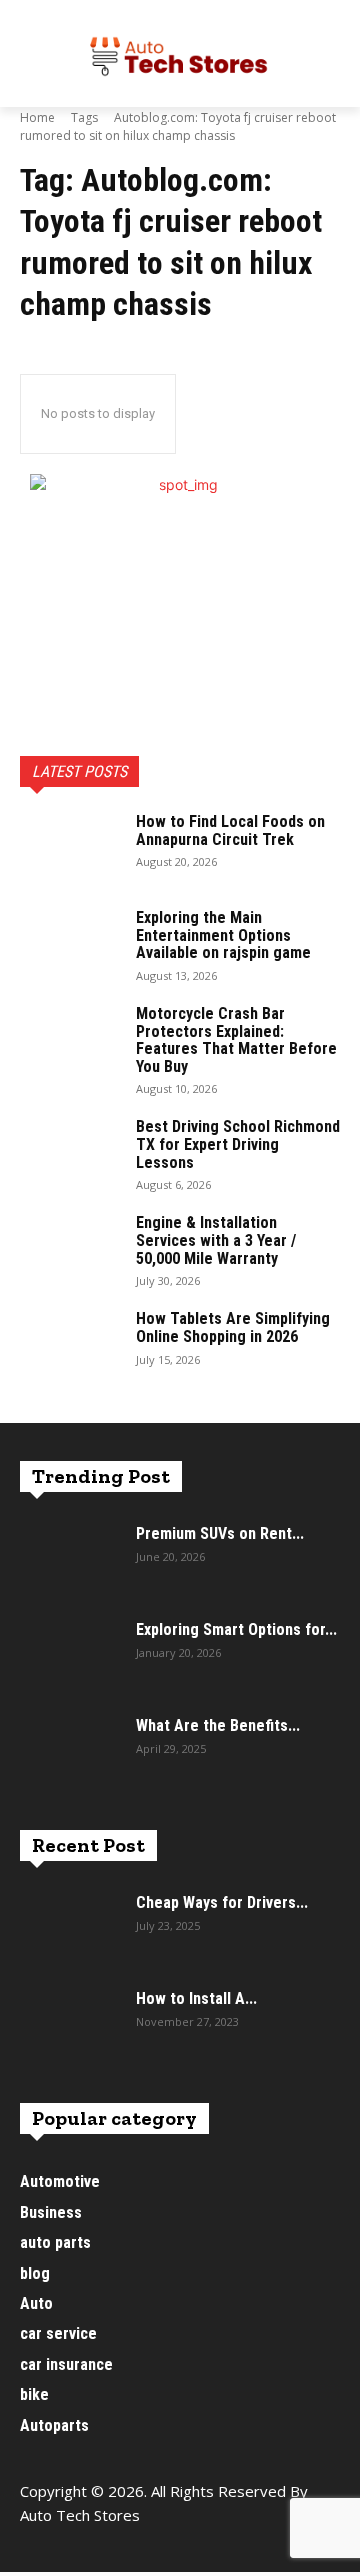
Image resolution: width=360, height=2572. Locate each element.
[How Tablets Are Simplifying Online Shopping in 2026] (70, 1345)
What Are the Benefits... (218, 1725)
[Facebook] (37, 2549)
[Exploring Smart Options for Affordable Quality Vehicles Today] (70, 1656)
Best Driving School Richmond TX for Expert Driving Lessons (238, 1144)
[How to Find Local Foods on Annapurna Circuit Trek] (70, 848)
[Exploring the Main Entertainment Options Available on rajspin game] (70, 944)
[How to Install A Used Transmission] (70, 2025)
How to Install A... (196, 1998)
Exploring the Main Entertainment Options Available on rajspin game (223, 935)
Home (37, 117)
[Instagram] (82, 2549)
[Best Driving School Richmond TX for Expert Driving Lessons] (70, 1153)
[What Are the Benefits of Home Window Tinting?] (70, 1752)
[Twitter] (127, 2549)
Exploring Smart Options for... (236, 1629)
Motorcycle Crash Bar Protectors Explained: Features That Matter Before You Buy (236, 1040)
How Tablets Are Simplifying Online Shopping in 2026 (233, 1327)
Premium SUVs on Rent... (220, 1533)
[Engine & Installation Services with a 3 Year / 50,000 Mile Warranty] (70, 1249)
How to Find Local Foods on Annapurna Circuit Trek (230, 830)
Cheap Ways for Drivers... (222, 1902)
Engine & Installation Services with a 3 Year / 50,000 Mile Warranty (216, 1240)
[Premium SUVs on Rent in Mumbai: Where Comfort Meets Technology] (70, 1560)
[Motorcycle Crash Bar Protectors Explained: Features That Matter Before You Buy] (70, 1040)
